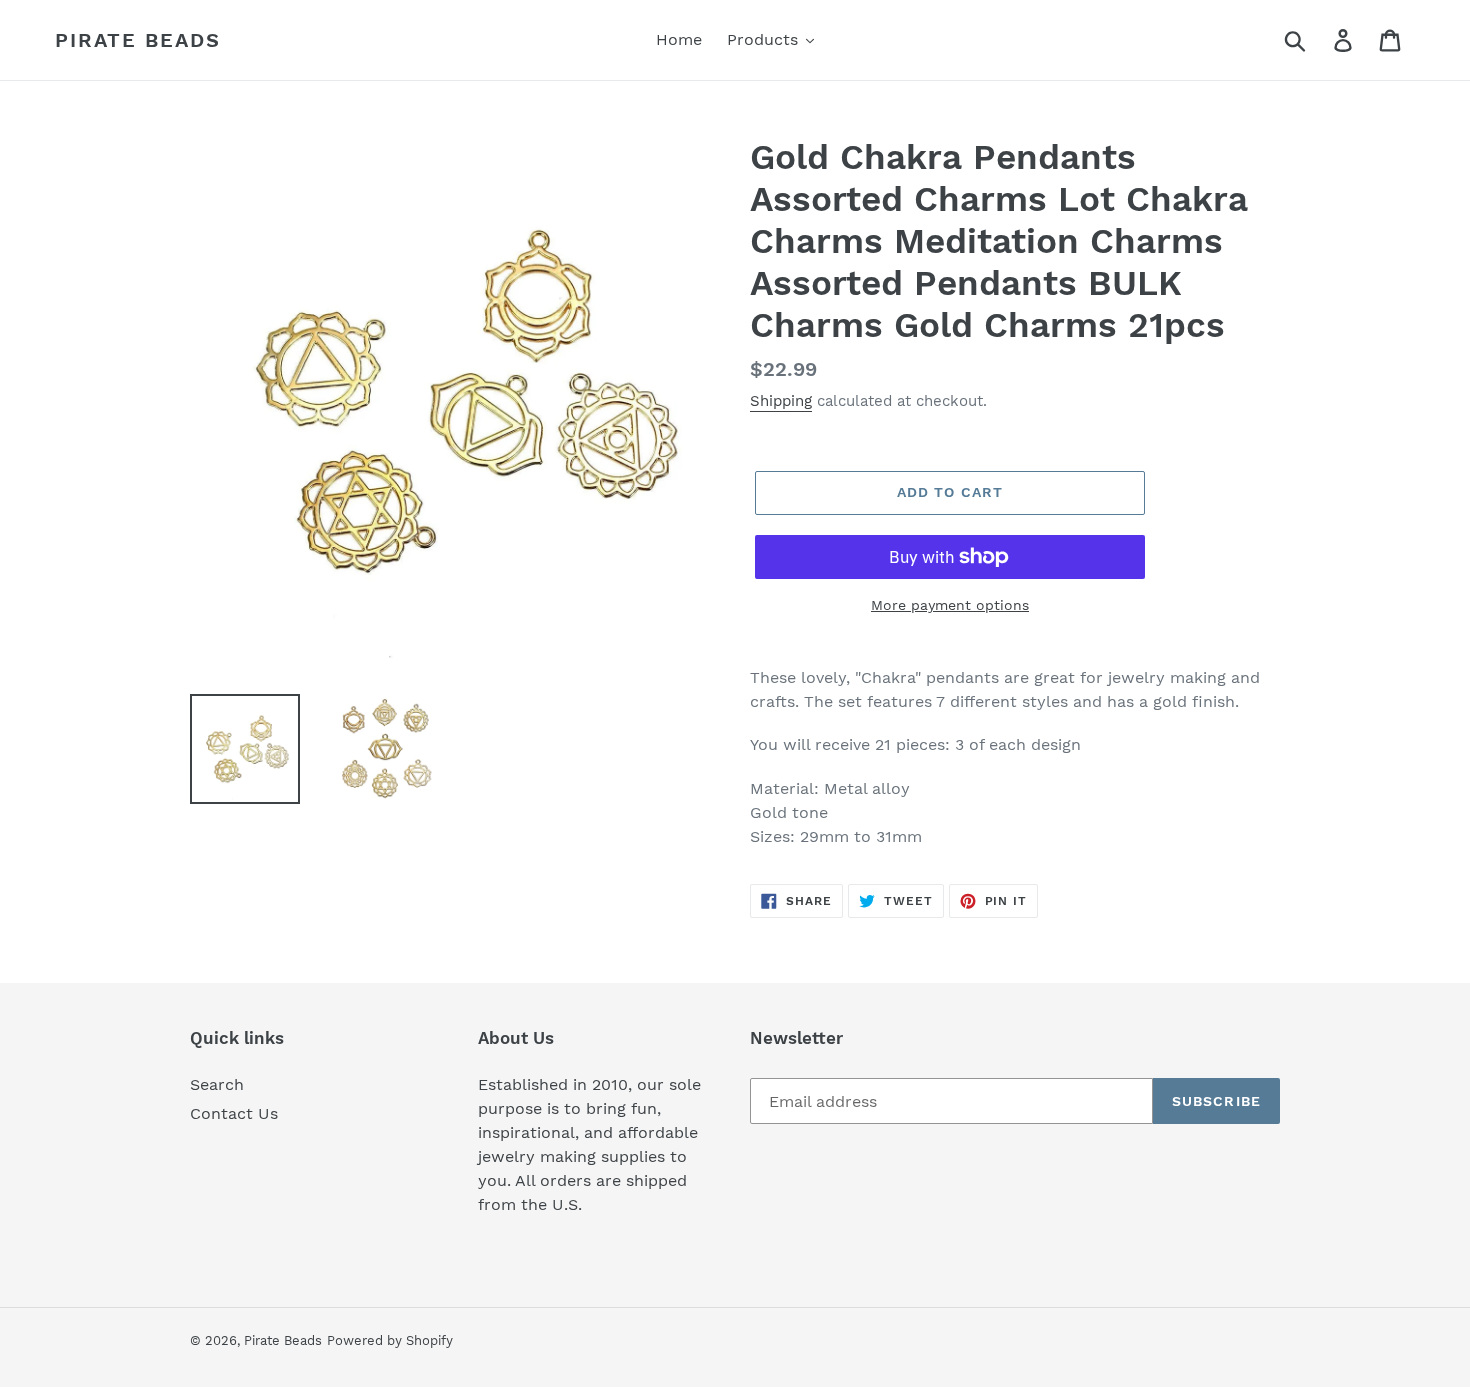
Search (217, 1084)
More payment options (950, 605)
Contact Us (234, 1113)
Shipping (781, 401)
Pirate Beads (138, 40)
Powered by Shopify (390, 1340)
